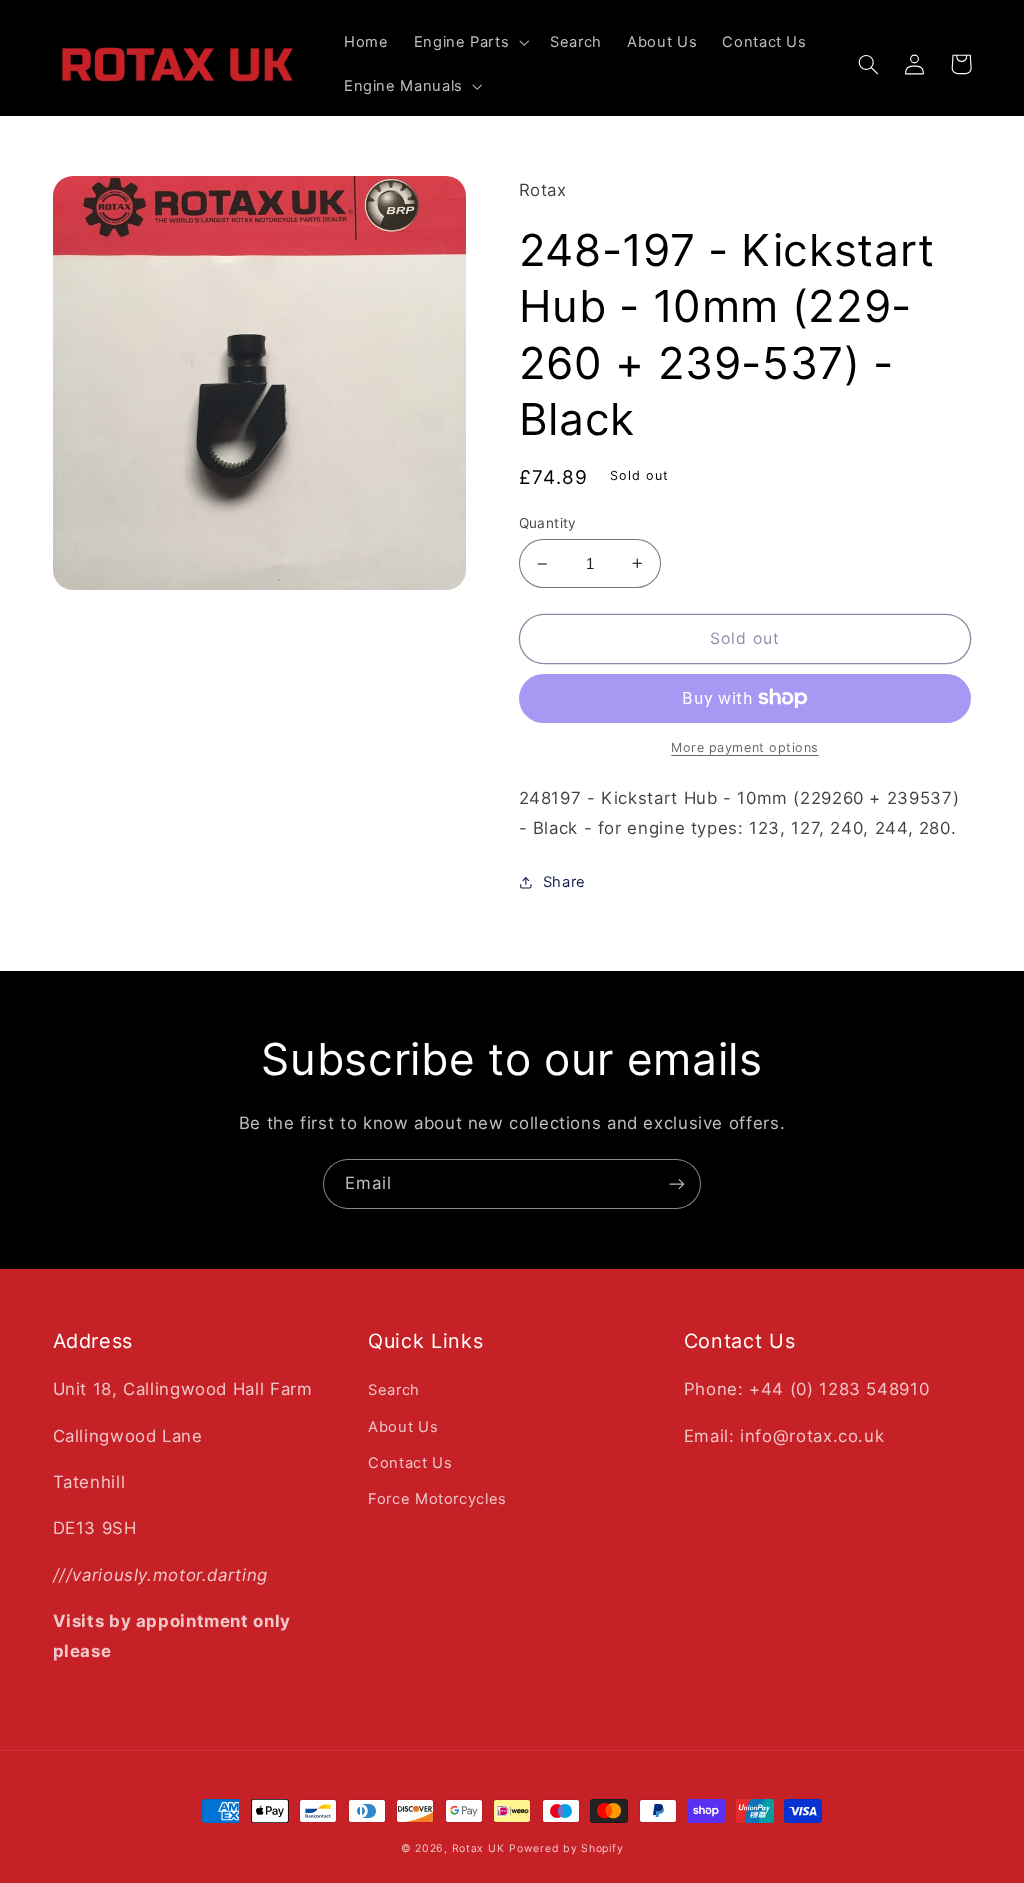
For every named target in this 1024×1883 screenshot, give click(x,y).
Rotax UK (478, 1848)
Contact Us (410, 1463)
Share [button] (564, 882)
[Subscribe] (677, 1183)
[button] (469, 42)
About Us (403, 1427)
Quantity (548, 523)
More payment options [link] (745, 747)
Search (394, 1390)
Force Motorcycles (437, 1499)
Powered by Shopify (566, 1848)
